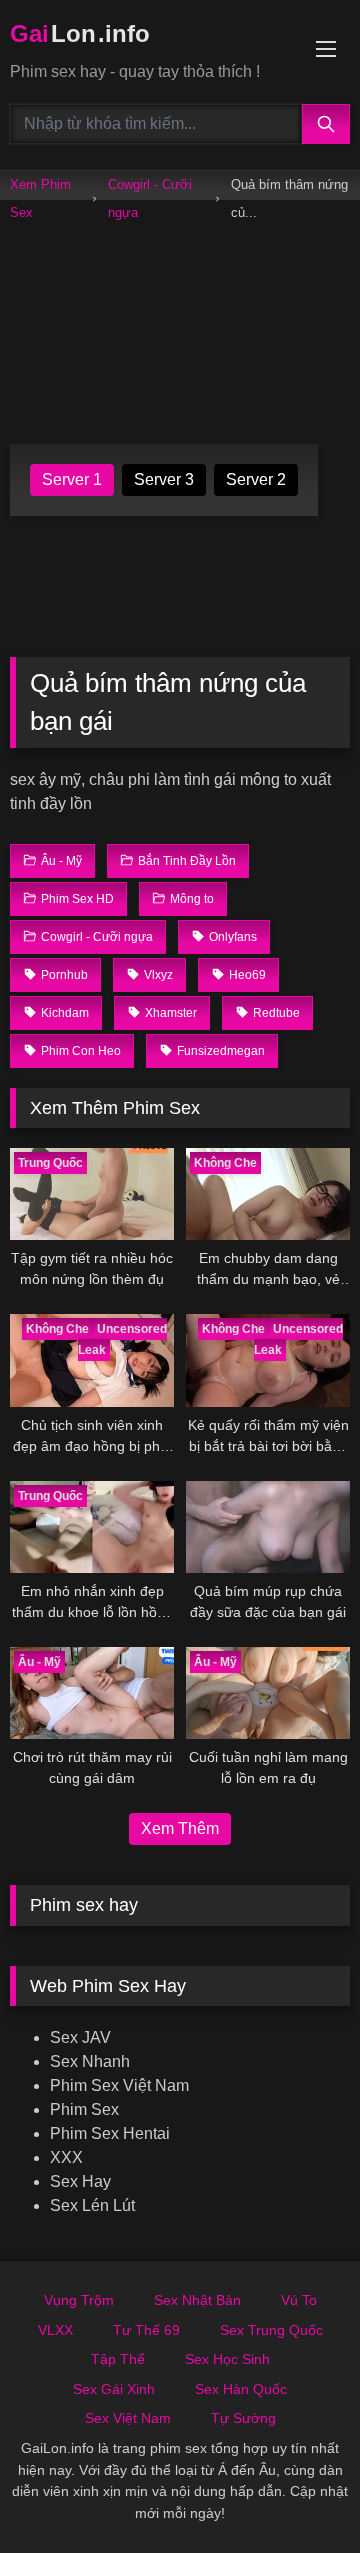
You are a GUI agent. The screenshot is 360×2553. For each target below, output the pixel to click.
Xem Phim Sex (40, 198)
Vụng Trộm (79, 2300)
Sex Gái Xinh (114, 2389)
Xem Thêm (180, 1828)
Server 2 (256, 479)
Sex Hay (80, 2181)
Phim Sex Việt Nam (119, 2085)
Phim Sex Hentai (110, 2133)
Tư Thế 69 (146, 2330)
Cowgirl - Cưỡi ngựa (150, 198)
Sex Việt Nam (128, 2418)
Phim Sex (84, 2109)
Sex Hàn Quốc (241, 2389)
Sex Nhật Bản (197, 2300)
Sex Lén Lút (92, 2205)
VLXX (55, 2330)
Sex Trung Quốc (271, 2330)
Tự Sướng (243, 2418)
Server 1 (72, 479)
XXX (66, 2157)
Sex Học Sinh (227, 2359)
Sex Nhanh (90, 2061)
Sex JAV (80, 2037)
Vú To (299, 2300)
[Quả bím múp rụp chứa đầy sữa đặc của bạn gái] (268, 1527)
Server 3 (164, 479)
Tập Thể (118, 2359)
